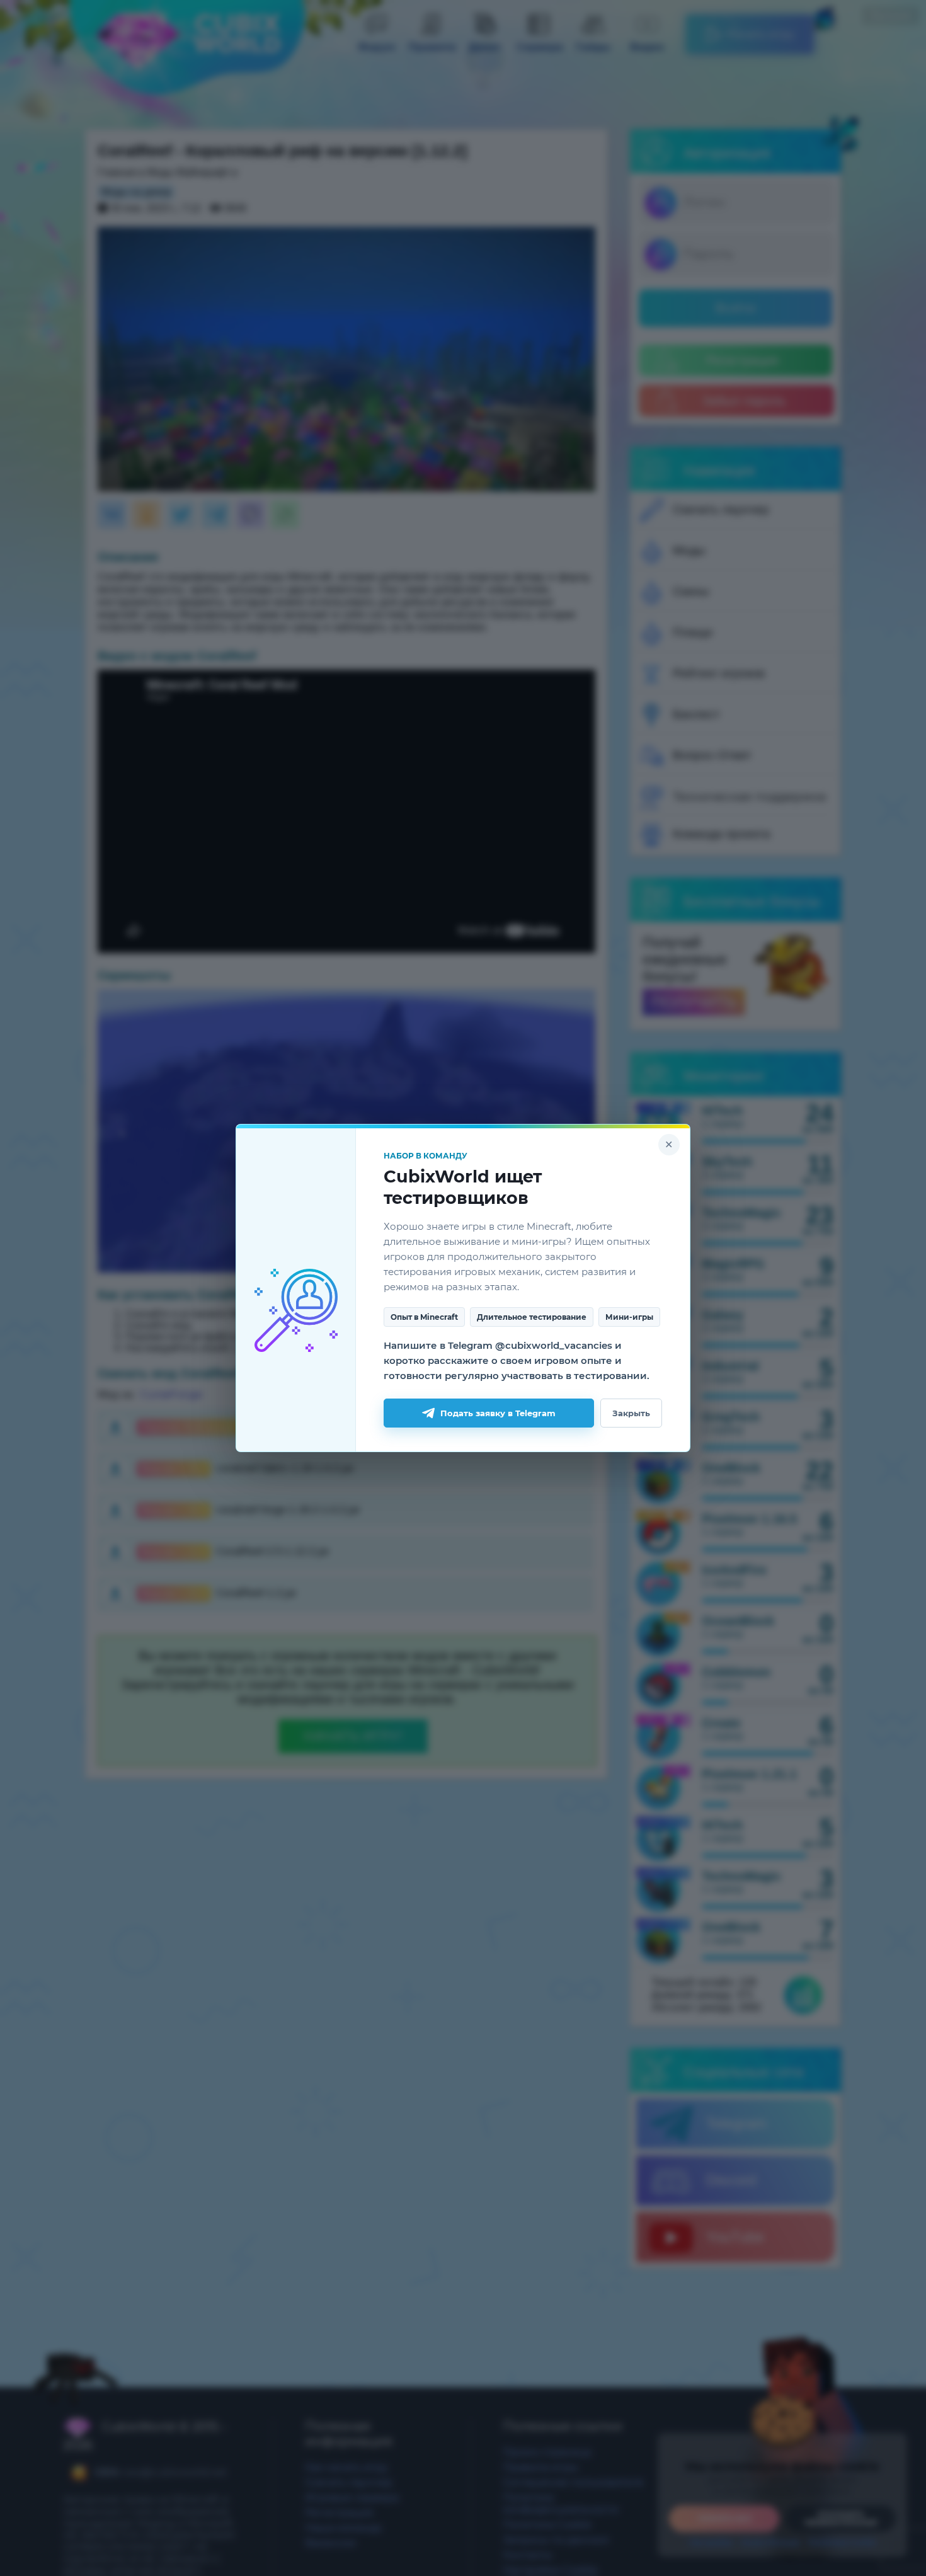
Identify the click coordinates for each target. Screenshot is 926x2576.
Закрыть (631, 1413)
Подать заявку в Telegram (498, 1413)
